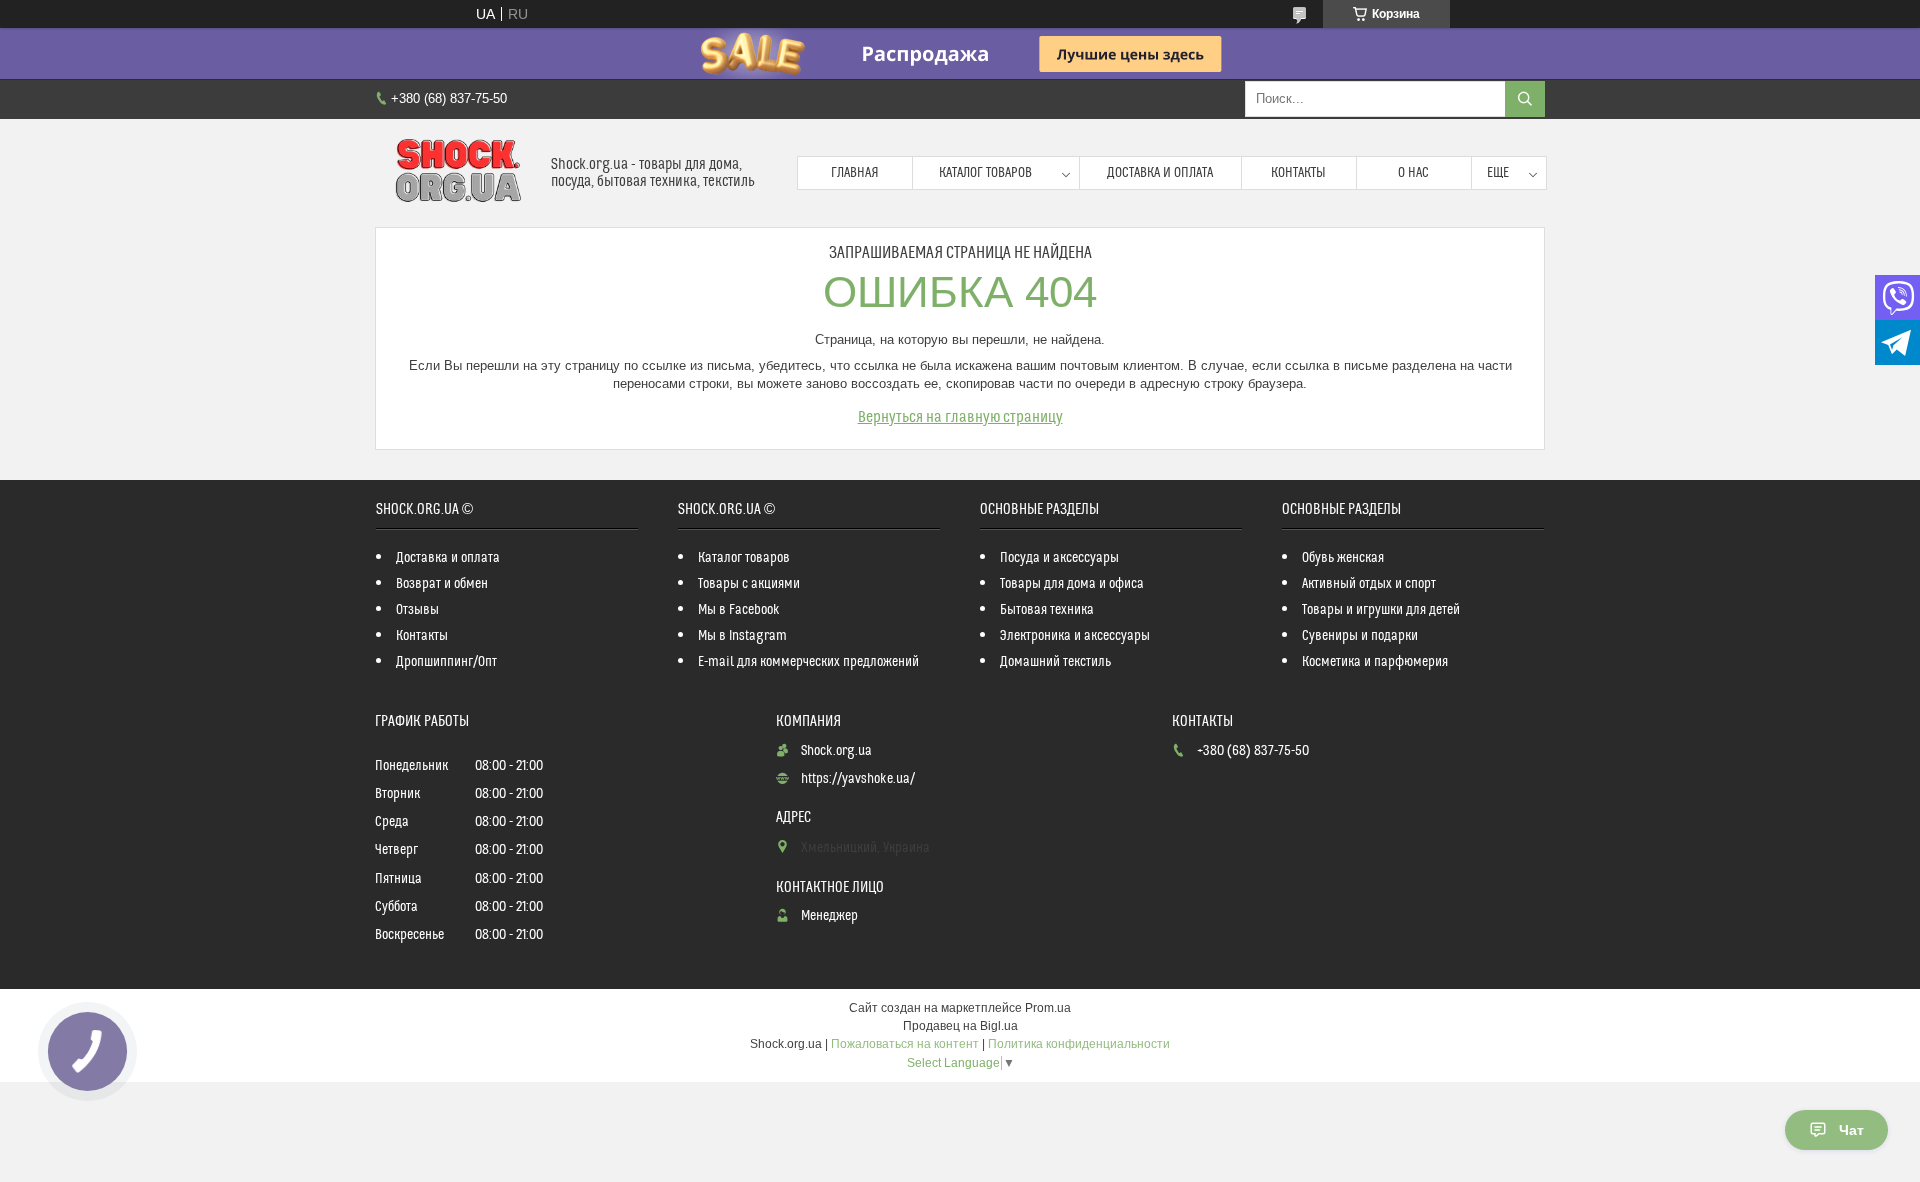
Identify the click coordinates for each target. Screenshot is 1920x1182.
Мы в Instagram (742, 636)
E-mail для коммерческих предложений (808, 662)
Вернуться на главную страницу (960, 417)
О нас (1413, 173)
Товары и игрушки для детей (1381, 610)
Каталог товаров (985, 173)
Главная (855, 173)
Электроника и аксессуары (1075, 636)
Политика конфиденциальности (1079, 1044)
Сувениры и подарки (1360, 636)
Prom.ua (1048, 1008)
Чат (1851, 1130)
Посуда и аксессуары (1059, 558)
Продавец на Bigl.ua (960, 1026)
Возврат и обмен (442, 584)
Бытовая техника (1047, 610)
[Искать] (1525, 99)
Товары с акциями (749, 584)
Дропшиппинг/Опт (446, 662)
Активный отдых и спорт (1369, 584)
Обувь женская (1343, 558)
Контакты (1298, 173)
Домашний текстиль (1055, 662)
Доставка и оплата (1160, 173)
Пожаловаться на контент (905, 1044)
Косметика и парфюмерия (1375, 662)
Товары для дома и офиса (1072, 584)
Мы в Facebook (739, 610)
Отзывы (417, 610)
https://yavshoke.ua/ (858, 779)
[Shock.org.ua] (455, 173)
